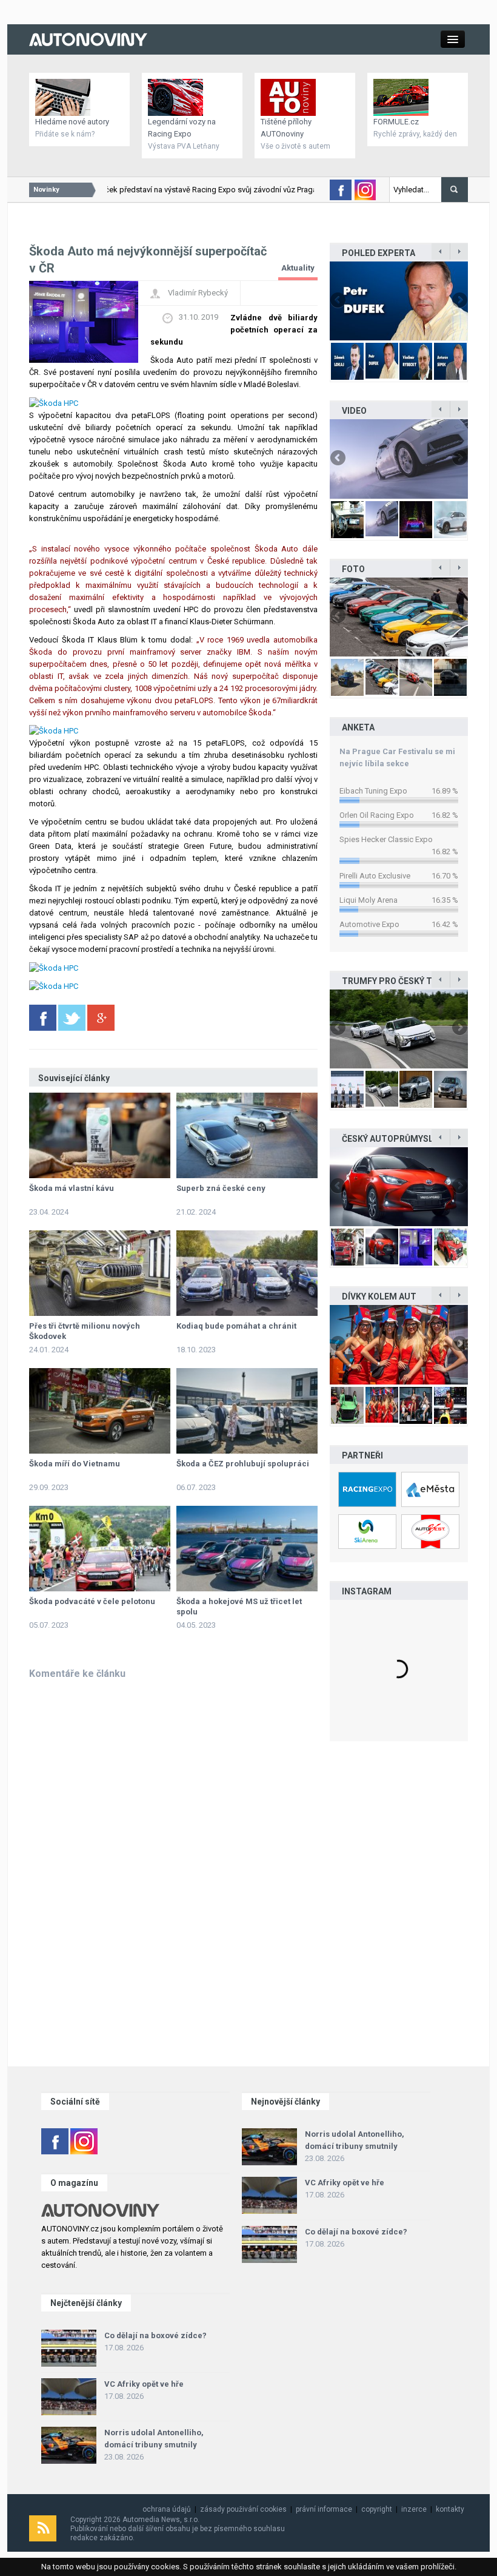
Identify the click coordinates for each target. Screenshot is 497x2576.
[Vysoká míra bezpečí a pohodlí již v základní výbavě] (399, 1029)
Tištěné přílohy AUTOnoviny (286, 128)
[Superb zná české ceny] (247, 1135)
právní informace (324, 2509)
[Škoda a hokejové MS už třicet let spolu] (247, 1549)
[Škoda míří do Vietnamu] (100, 1411)
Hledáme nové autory (72, 122)
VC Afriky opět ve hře (345, 2183)
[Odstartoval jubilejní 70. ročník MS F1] (399, 301)
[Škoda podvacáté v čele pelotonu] (100, 1549)
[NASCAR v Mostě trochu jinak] (399, 1344)
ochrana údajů (167, 2509)
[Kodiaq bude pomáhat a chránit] (247, 1273)
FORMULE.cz (396, 122)
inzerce (414, 2509)
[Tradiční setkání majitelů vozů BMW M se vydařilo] (399, 617)
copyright (377, 2509)
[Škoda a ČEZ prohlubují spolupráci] (247, 1411)
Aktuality (298, 268)
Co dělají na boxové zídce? (356, 2232)
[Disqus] (173, 1844)
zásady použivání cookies (243, 2509)
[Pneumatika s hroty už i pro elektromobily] (399, 459)
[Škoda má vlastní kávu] (100, 1135)
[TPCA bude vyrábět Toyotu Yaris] (399, 1187)
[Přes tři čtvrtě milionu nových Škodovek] (100, 1273)
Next (459, 301)
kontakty (450, 2509)
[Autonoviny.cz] (88, 39)
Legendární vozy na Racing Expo (182, 128)
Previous (339, 301)
